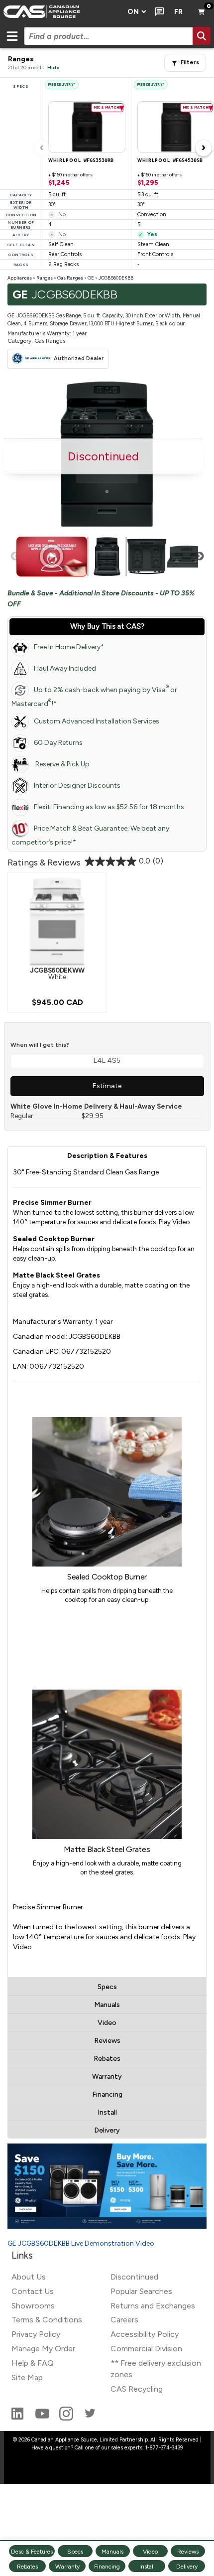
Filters (190, 63)
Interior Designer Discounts (77, 786)
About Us (29, 2277)
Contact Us (33, 2291)
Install (107, 2112)
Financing (107, 2094)
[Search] (202, 36)
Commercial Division (146, 2349)
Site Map (27, 2377)
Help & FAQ (33, 2363)
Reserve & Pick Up (62, 764)
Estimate (107, 1086)
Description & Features (107, 1156)
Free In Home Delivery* (69, 647)
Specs (107, 1987)
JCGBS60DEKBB (116, 278)
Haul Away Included (65, 668)
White (57, 973)
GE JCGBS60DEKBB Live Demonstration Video (81, 2243)
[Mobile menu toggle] (12, 36)
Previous (15, 557)
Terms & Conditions (47, 2320)
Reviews (107, 2041)
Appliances (20, 278)
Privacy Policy (36, 2334)
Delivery (107, 2130)
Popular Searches (141, 2291)
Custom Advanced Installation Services (97, 721)
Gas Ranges (70, 278)
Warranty (107, 2076)
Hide (53, 68)
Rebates (107, 2059)
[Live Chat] (158, 12)
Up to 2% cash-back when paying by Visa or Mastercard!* (94, 696)
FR (178, 12)
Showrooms (33, 2306)
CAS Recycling (137, 2389)
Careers (124, 2320)
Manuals (107, 2005)
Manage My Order (43, 2349)
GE (91, 278)
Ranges (45, 278)
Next (200, 557)
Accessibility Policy (145, 2334)
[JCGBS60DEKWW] (57, 921)
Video (107, 2023)
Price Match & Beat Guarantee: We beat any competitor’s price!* (90, 835)
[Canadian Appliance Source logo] (61, 12)
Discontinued (134, 2277)
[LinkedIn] (18, 2418)
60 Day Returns (58, 743)
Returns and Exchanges (153, 2306)
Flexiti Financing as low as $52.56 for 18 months (109, 807)
